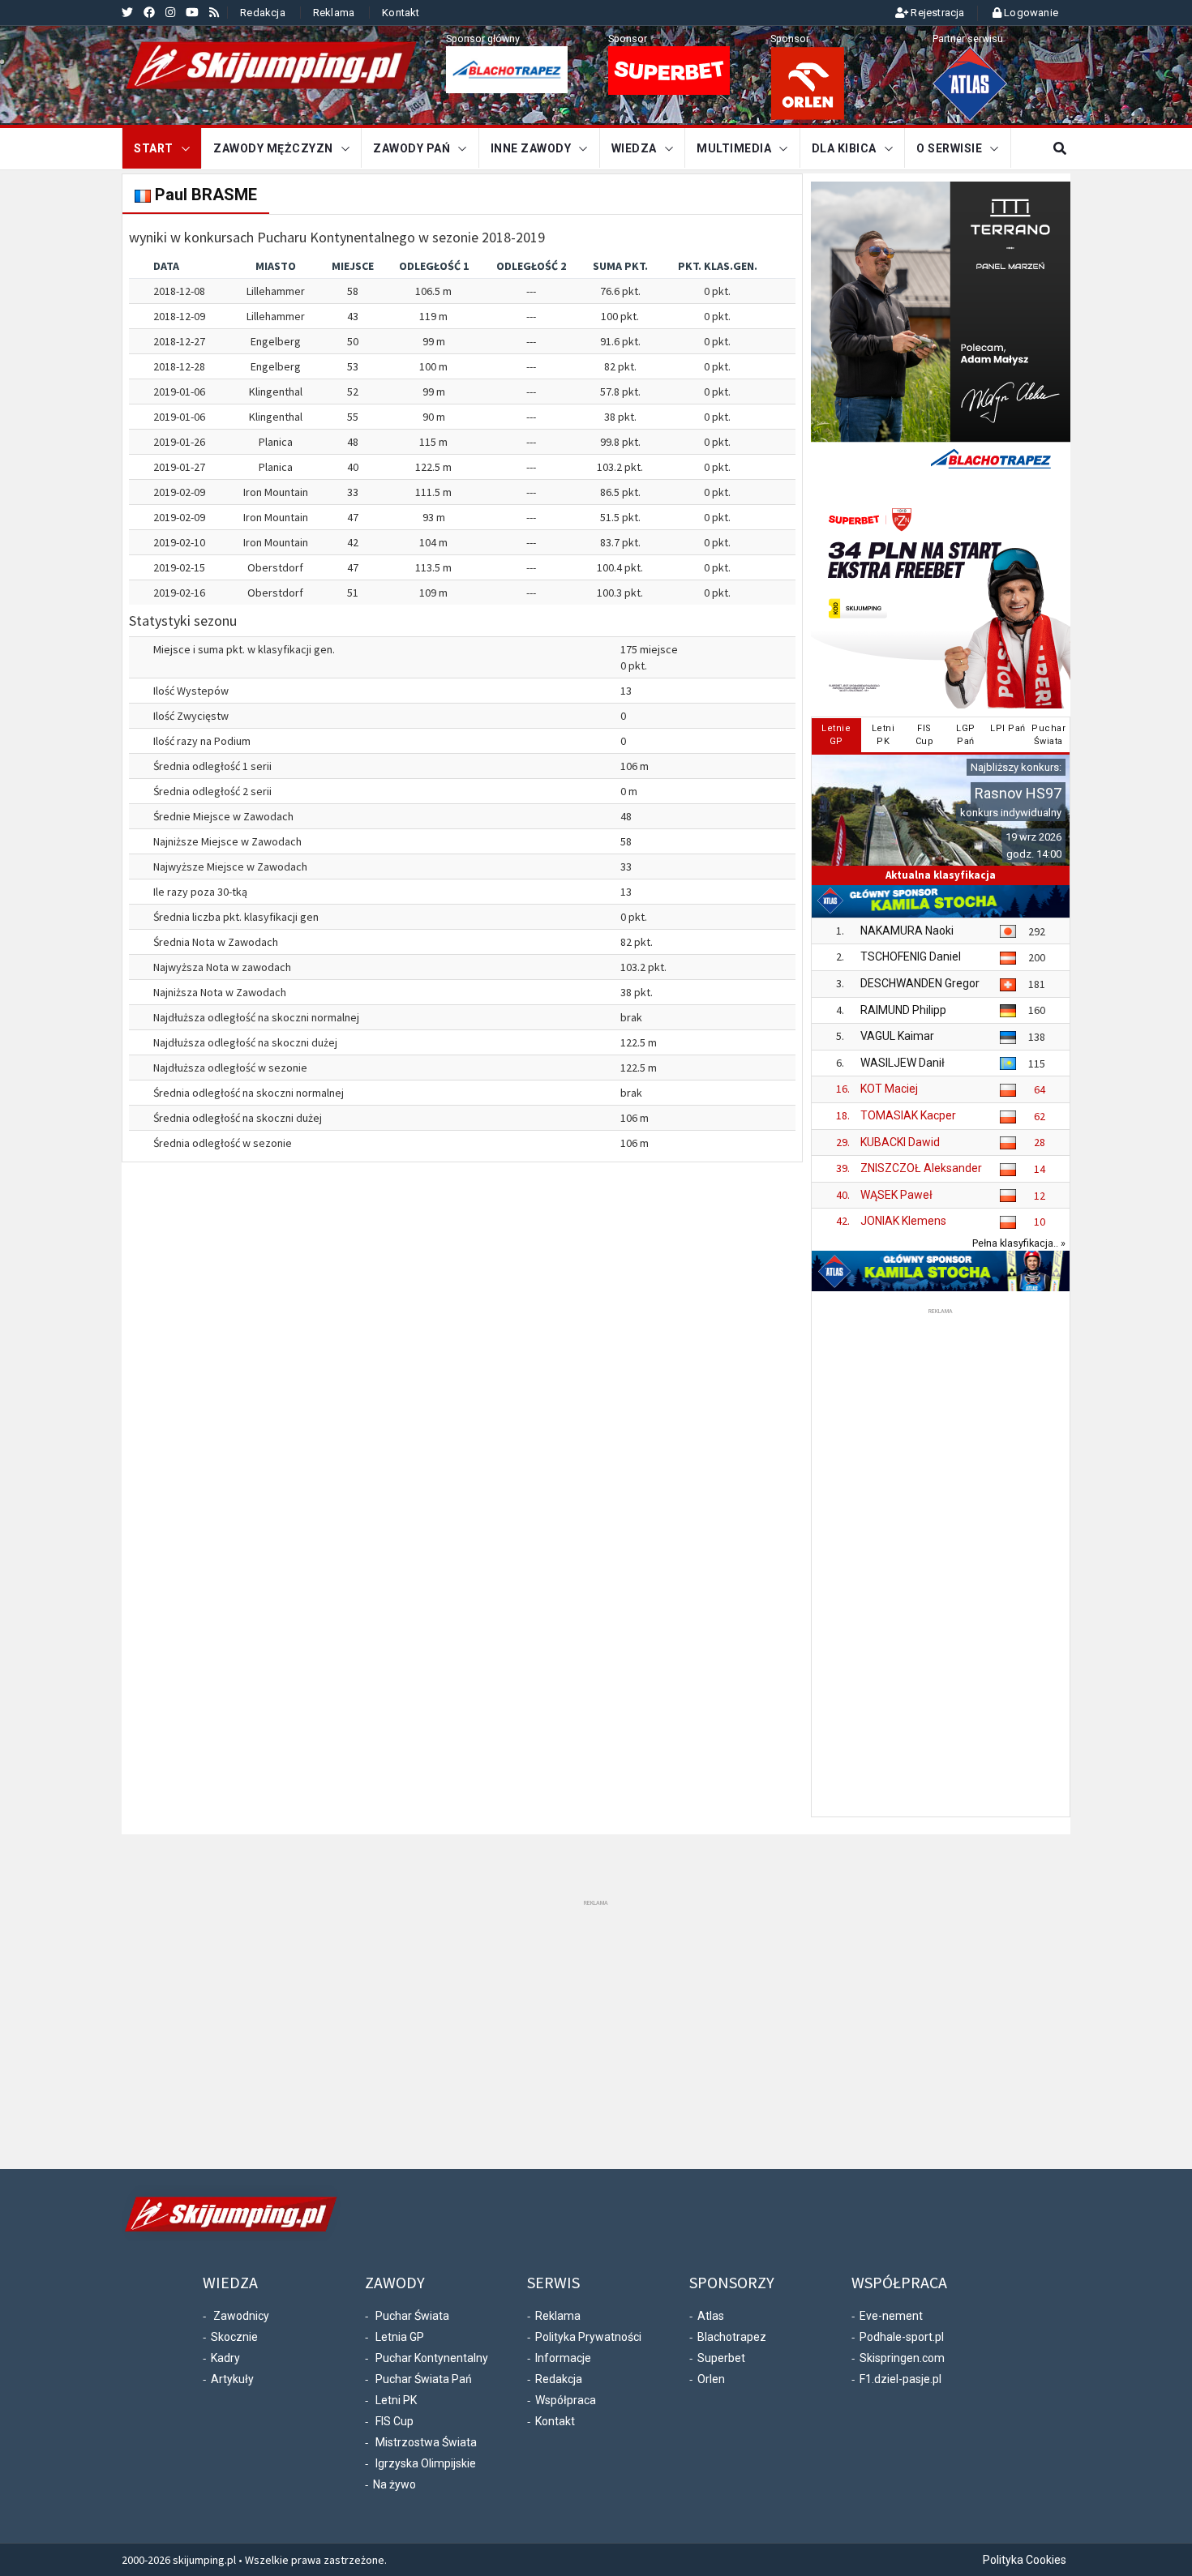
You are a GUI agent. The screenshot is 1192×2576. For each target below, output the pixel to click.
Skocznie (234, 2337)
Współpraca (566, 2400)
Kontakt (401, 13)
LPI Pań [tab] (1008, 728)
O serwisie (949, 148)
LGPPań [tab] (966, 735)
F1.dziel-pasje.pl (900, 2379)
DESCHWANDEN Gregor (920, 983)
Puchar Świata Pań (424, 2379)
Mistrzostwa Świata (426, 2442)
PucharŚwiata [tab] (1048, 735)
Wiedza (634, 148)
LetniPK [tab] (883, 735)
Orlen (711, 2379)
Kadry (225, 2358)
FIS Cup (394, 2421)
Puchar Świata (412, 2316)
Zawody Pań (412, 148)
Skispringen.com (902, 2358)
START (154, 148)
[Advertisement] (941, 1561)
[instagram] (170, 12)
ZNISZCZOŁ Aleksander (921, 1168)
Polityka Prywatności (588, 2337)
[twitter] (127, 12)
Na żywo (394, 2484)
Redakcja (263, 13)
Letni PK (396, 2400)
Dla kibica (844, 148)
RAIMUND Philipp (903, 1010)
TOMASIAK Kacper (908, 1115)
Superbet (721, 2358)
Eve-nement (891, 2316)
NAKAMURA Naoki (907, 931)
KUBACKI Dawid (900, 1142)
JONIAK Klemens (903, 1221)
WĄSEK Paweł (896, 1195)
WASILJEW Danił (903, 1063)
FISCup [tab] (925, 735)
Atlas (711, 2316)
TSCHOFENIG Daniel (911, 956)
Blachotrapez (732, 2337)
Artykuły (232, 2379)
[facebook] (149, 12)
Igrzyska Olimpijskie (426, 2463)
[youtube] (192, 12)
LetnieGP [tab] (836, 735)
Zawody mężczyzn (273, 148)
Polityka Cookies (1025, 2560)
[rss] (214, 12)
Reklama (334, 13)
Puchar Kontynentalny (432, 2358)
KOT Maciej (889, 1089)
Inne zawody (531, 148)
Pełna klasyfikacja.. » (1019, 1243)
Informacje (563, 2358)
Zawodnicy (241, 2316)
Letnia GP (400, 2337)
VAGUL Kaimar (897, 1036)
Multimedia (734, 148)
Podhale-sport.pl (902, 2337)
